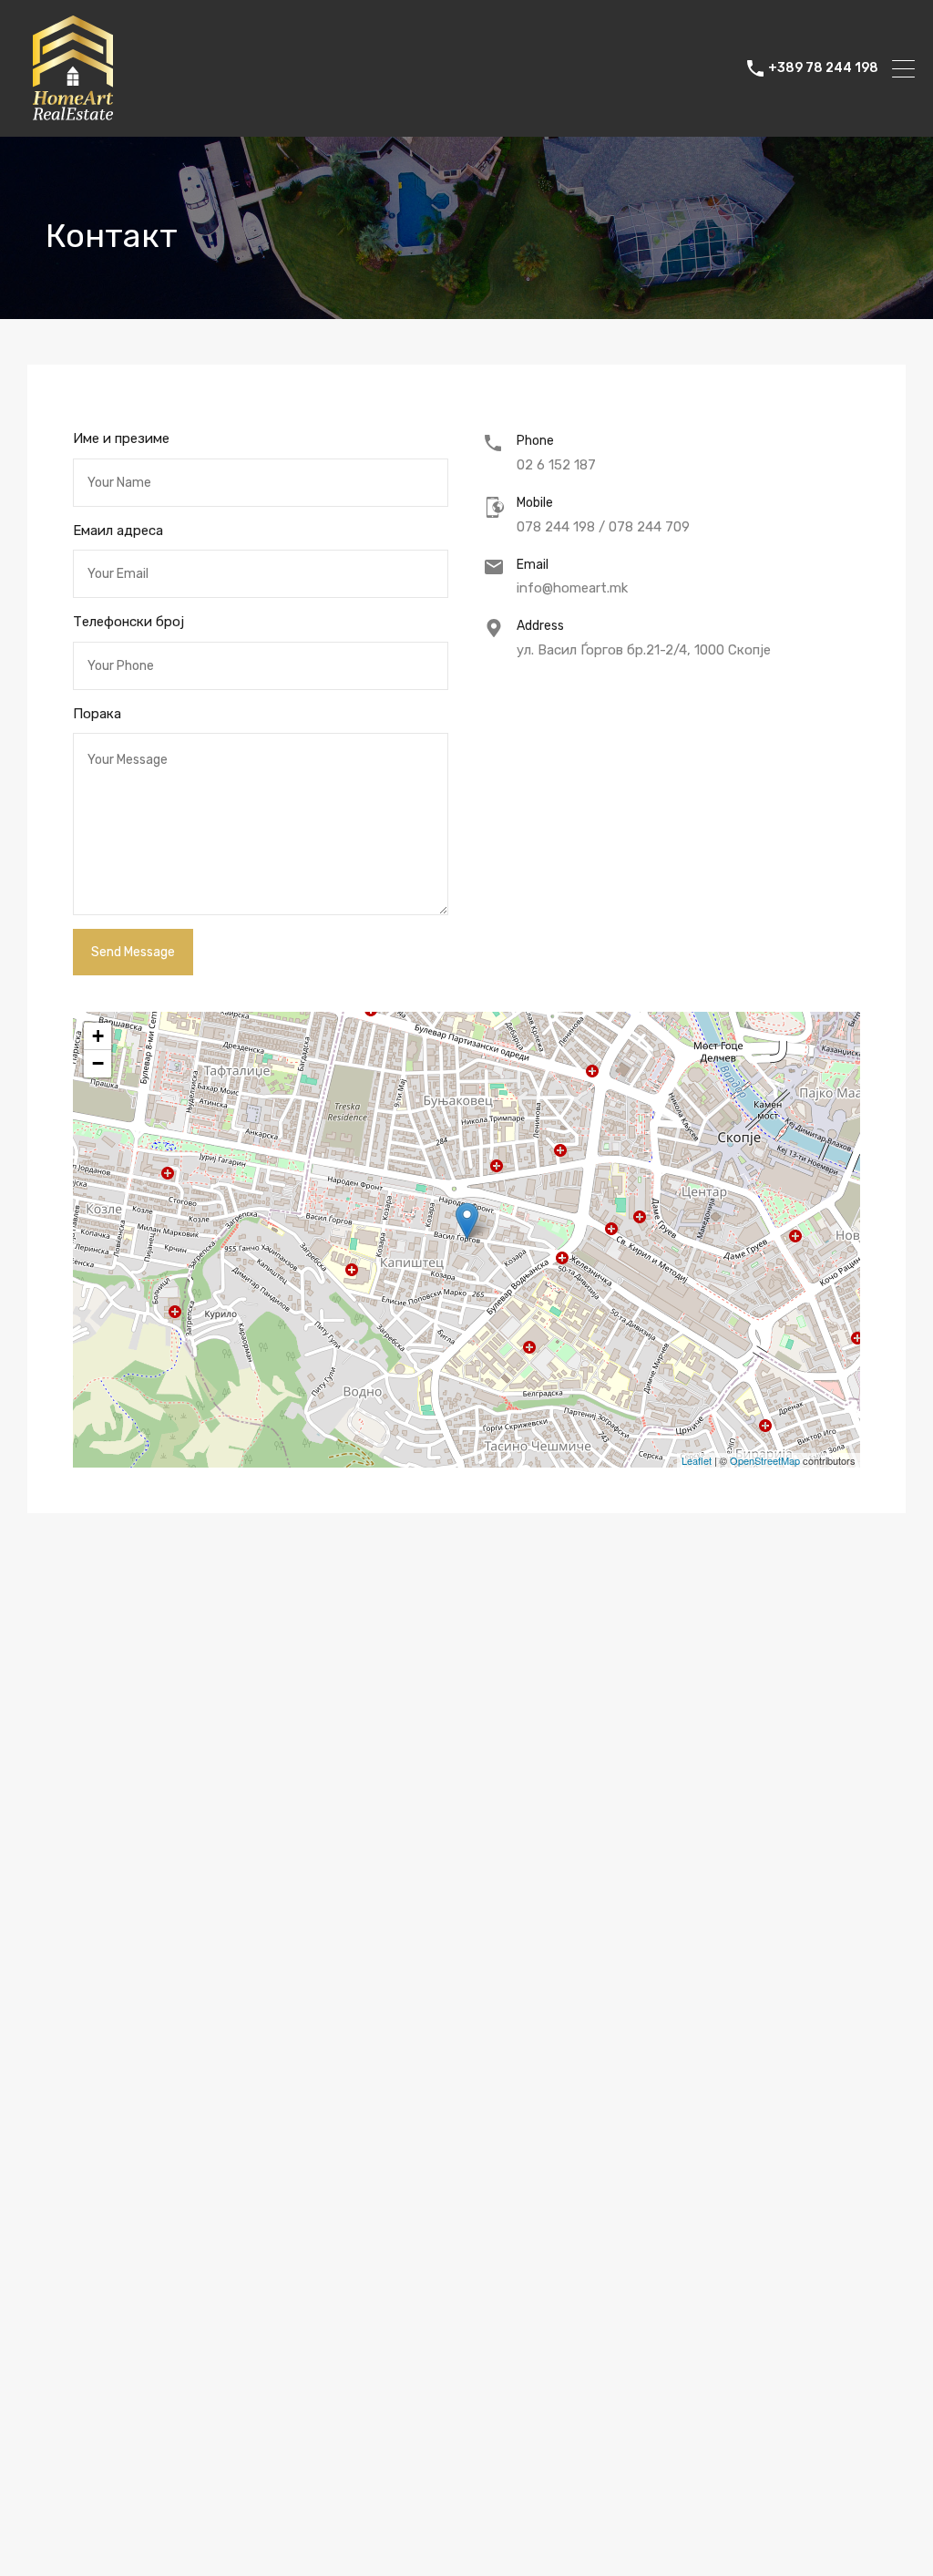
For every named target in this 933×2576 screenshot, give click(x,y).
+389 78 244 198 (823, 68)
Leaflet (697, 1460)
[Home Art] (73, 115)
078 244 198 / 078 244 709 (603, 527)
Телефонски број (128, 622)
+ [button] (98, 1036)
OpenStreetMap (765, 1460)
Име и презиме (121, 438)
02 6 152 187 (556, 465)
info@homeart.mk (572, 588)
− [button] (98, 1063)
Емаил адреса (118, 531)
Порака (97, 714)
